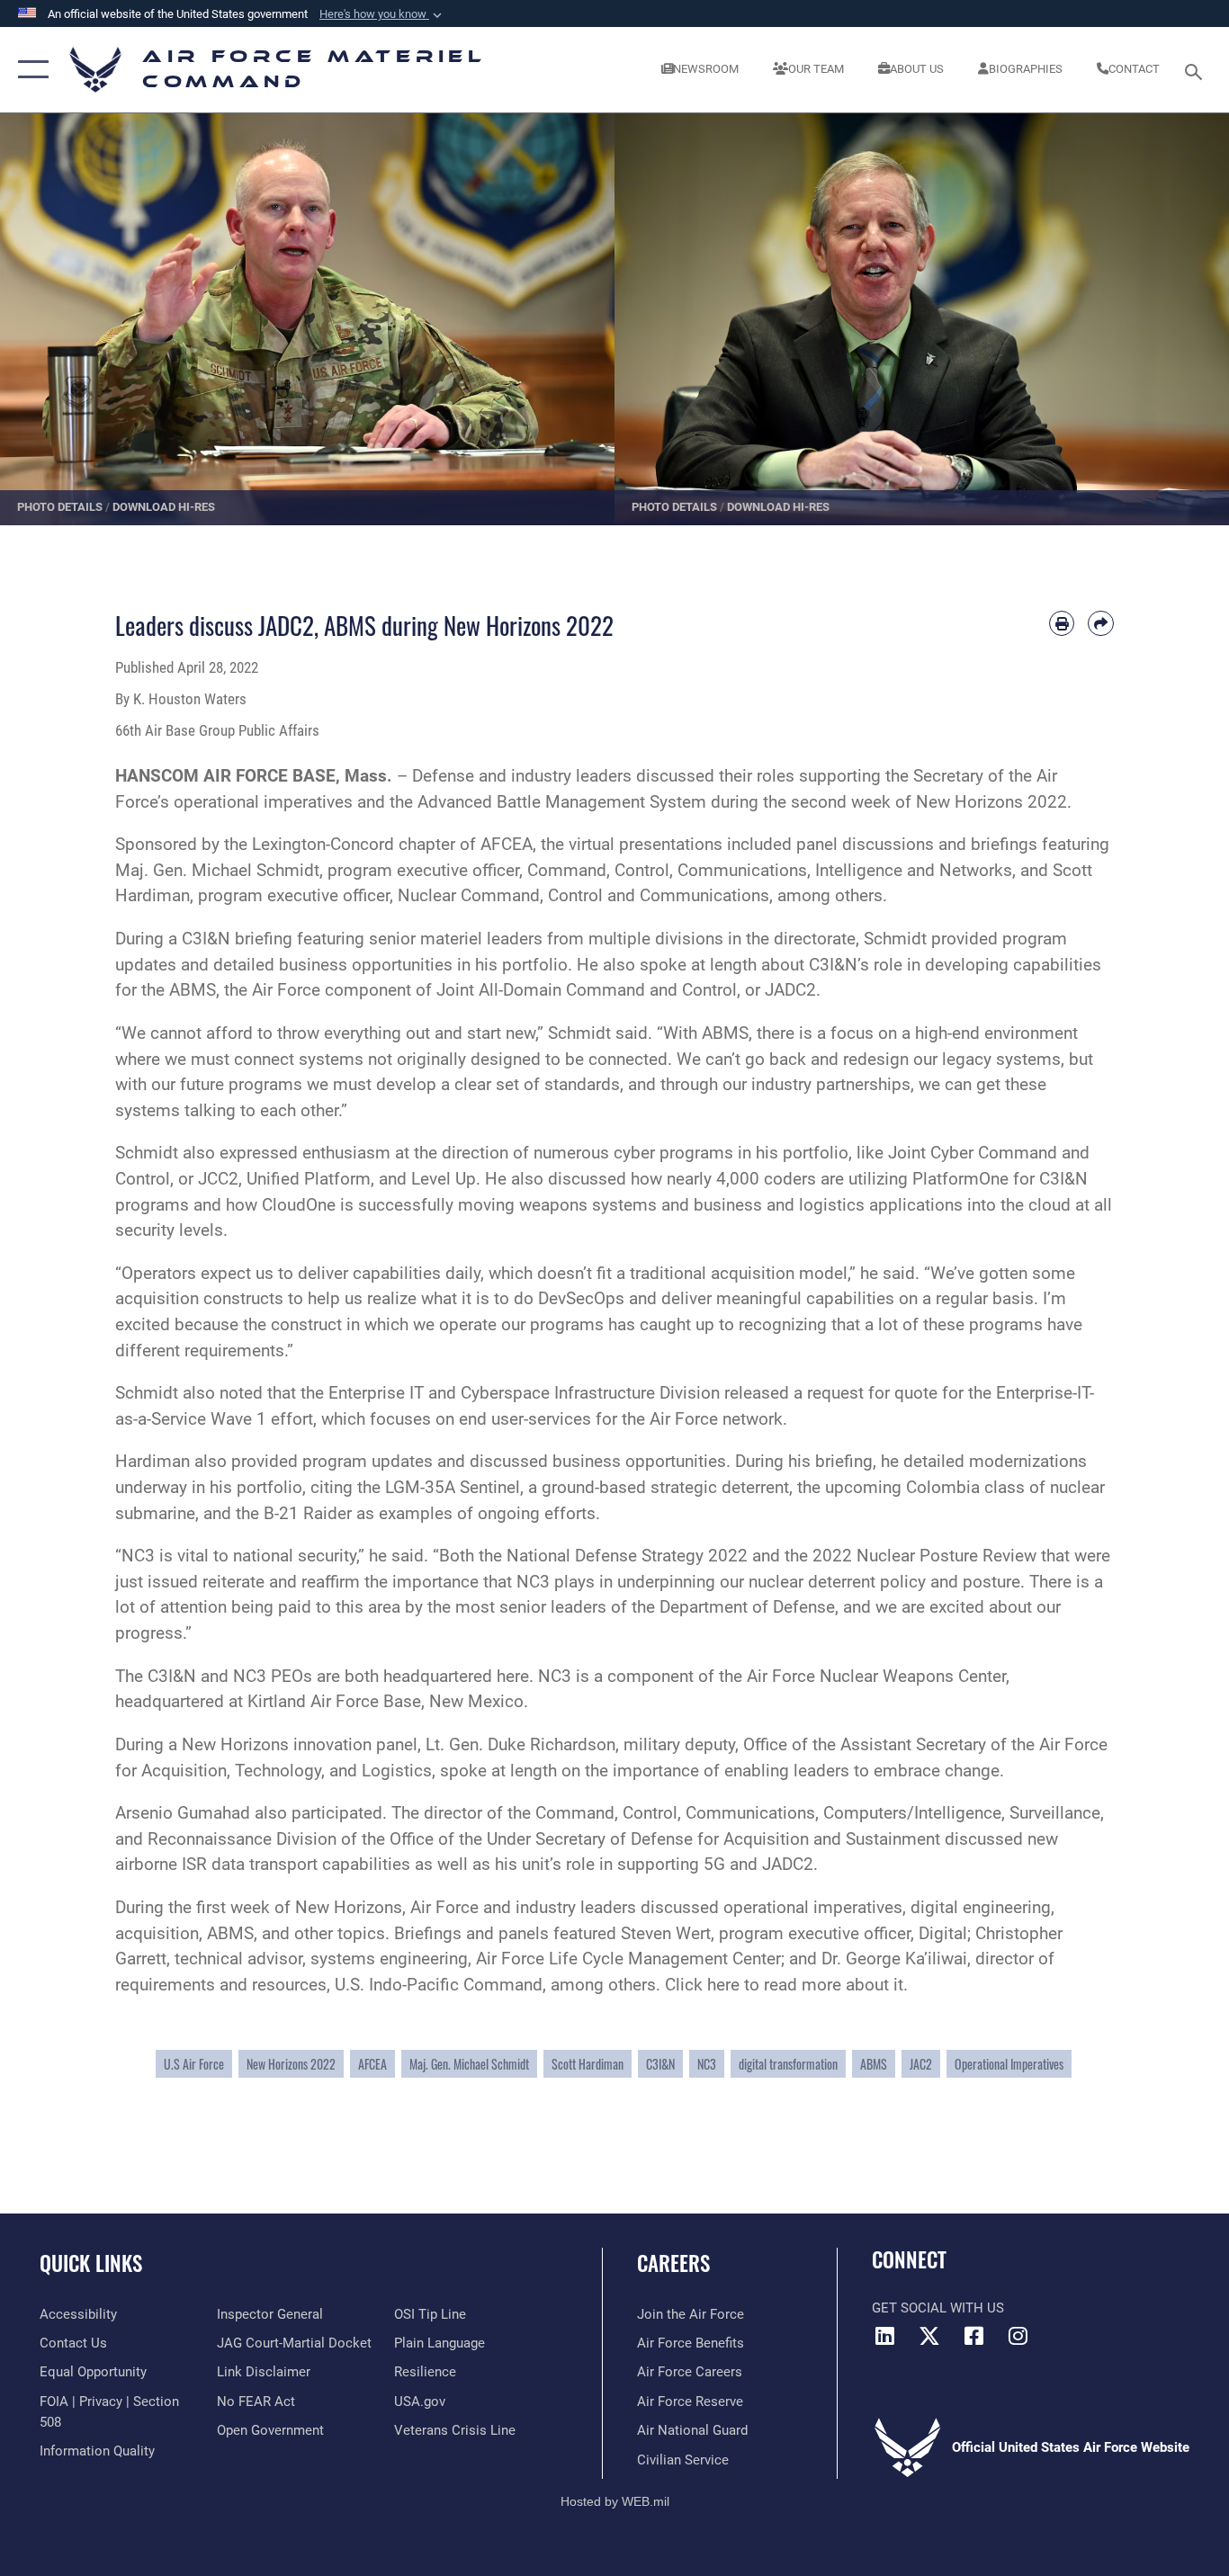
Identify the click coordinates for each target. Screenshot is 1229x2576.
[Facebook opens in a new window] (973, 2336)
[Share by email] (1101, 624)
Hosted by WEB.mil (615, 2501)
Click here (702, 1985)
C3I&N (660, 2064)
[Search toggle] (1197, 70)
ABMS (874, 2064)
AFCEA (372, 2064)
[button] (382, 14)
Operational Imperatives (1009, 2064)
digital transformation (788, 2064)
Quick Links (91, 2263)
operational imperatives (263, 802)
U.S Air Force (194, 2064)
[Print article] (1062, 624)
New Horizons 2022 (291, 2064)
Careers (673, 2263)
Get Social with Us (938, 2308)
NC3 (707, 2064)
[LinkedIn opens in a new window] (885, 2336)
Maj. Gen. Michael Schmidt (469, 2064)
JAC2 (921, 2064)
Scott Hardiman (588, 2064)
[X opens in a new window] (929, 2336)
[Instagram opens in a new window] (1018, 2336)
